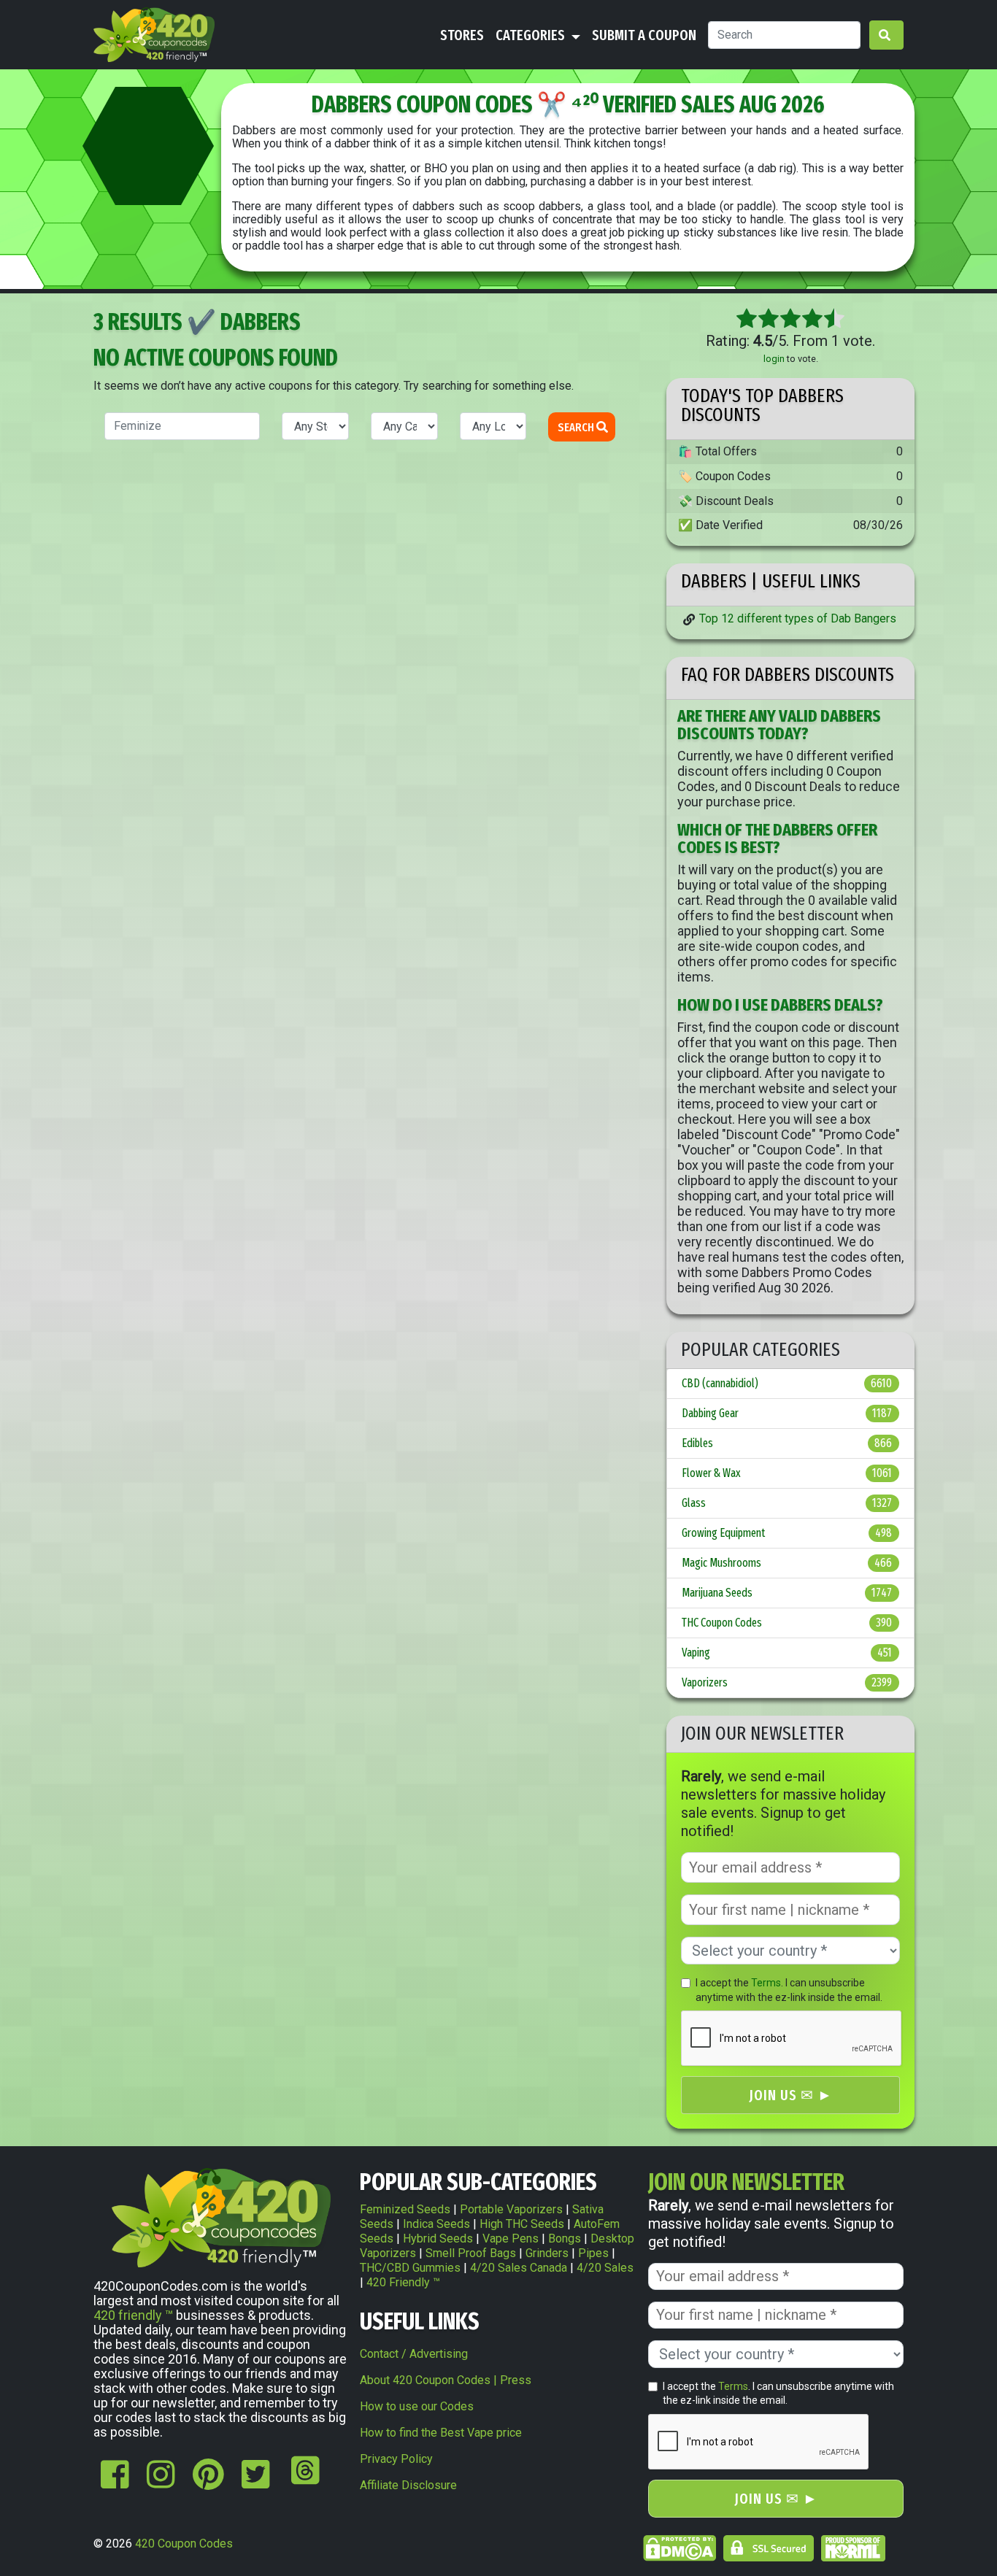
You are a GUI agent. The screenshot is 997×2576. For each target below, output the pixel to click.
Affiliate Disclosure (408, 2485)
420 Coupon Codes (184, 2544)
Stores (462, 35)
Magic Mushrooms (787, 1563)
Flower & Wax (787, 1473)
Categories (532, 35)
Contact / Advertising (414, 2354)
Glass (787, 1503)
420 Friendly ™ (403, 2282)
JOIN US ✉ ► (791, 2095)
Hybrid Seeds (438, 2238)
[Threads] (302, 2482)
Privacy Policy (396, 2459)
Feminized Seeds (405, 2209)
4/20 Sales (605, 2268)
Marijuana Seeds (787, 1593)
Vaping (787, 1653)
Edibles (787, 1443)
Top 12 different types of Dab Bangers (798, 618)
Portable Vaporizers (511, 2209)
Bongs (565, 2238)
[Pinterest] (208, 2482)
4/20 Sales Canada (519, 2268)
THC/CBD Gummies (410, 2268)
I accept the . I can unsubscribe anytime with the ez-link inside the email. (789, 1990)
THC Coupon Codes (787, 1623)
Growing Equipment (787, 1533)
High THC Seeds (522, 2224)
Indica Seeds (436, 2224)
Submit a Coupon (644, 35)
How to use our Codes (417, 2406)
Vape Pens (511, 2238)
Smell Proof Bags (471, 2253)
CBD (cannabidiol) (787, 1383)
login (774, 359)
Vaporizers (787, 1682)
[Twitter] (256, 2482)
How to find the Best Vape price (441, 2433)
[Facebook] (115, 2482)
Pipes (593, 2253)
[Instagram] (161, 2482)
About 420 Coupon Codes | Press (446, 2380)
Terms (766, 1983)
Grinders (547, 2253)
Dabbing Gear (787, 1413)
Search (577, 427)
